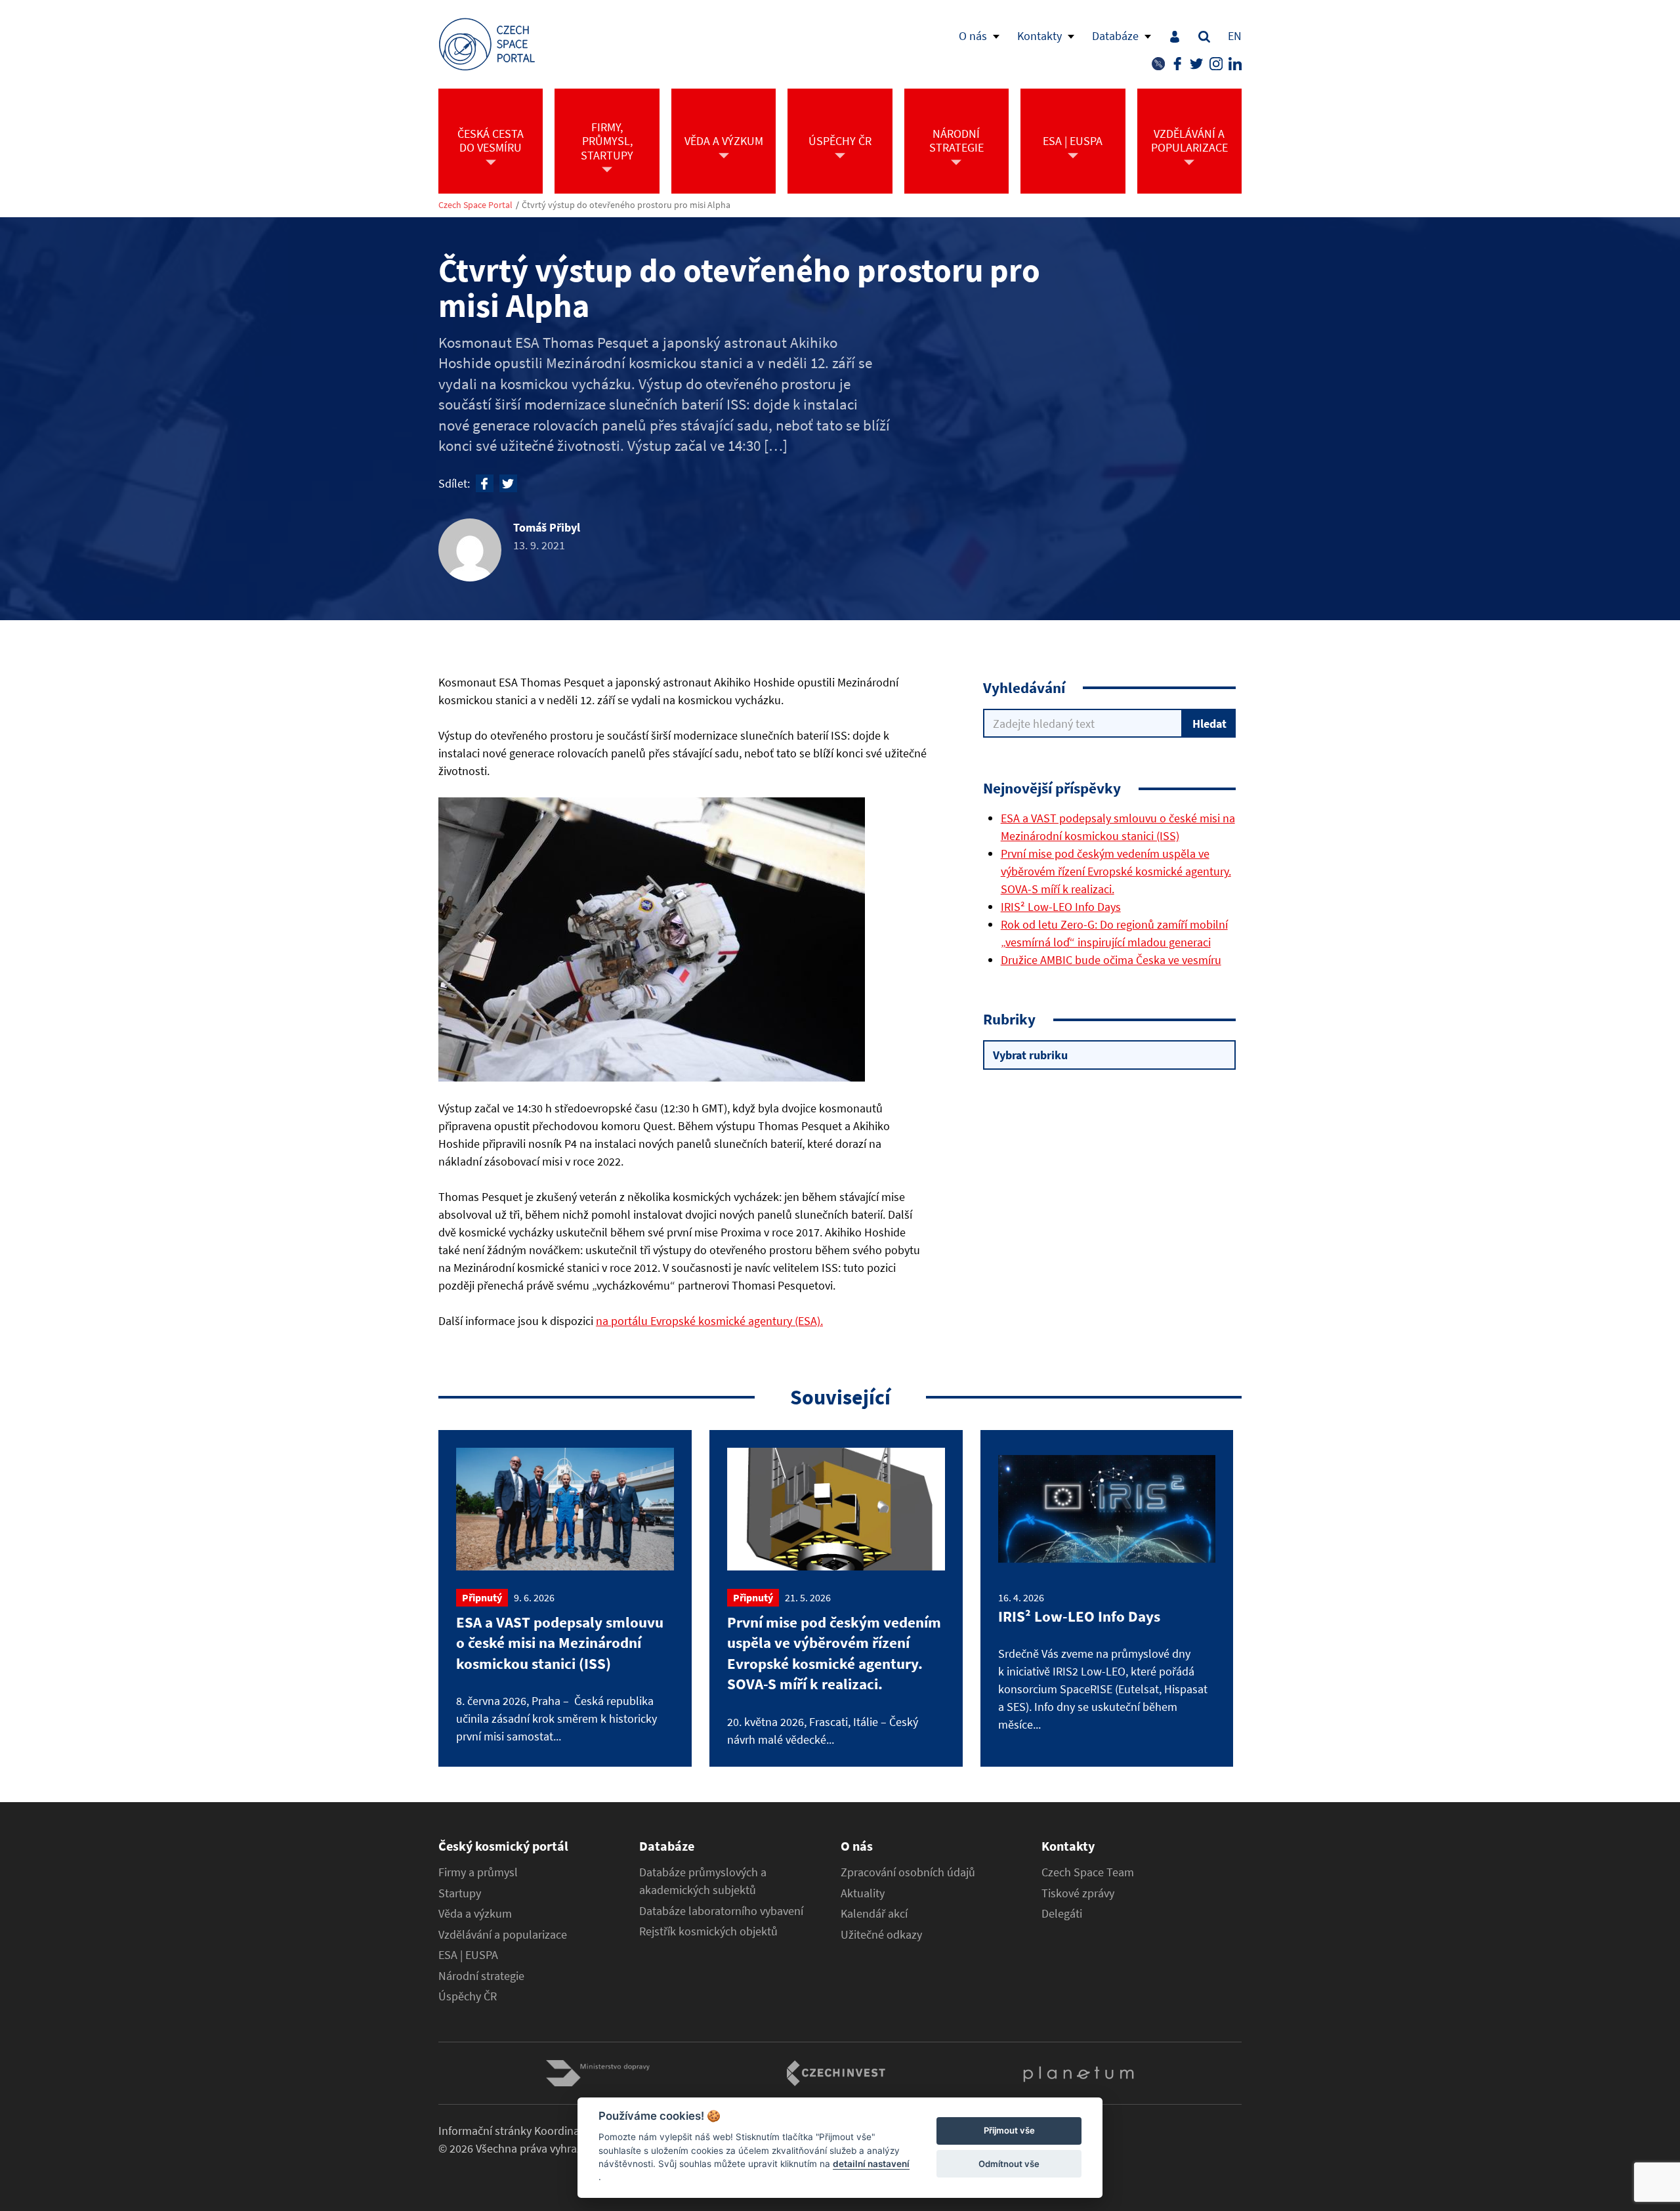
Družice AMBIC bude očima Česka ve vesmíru (1111, 960)
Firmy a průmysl (478, 1872)
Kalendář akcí (874, 1914)
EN (1235, 36)
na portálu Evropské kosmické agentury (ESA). (709, 1321)
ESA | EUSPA (468, 1955)
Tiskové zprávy (1078, 1893)
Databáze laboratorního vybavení (721, 1911)
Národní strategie (481, 1976)
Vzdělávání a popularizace (503, 1935)
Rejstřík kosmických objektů (708, 1931)
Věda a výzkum (475, 1914)
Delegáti (1062, 1914)
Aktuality (863, 1893)
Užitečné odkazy (881, 1935)
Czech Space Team (1088, 1872)
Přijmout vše (1009, 2131)
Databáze (1115, 36)
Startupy (460, 1893)
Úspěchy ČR (468, 1996)
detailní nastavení (871, 2164)
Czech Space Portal (475, 205)
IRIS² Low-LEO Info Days (1061, 907)
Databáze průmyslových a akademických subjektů (703, 1881)
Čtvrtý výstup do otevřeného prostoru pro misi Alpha (626, 205)
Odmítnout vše (1009, 2164)
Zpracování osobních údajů (908, 1872)
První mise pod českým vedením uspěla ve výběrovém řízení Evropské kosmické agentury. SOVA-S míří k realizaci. (1116, 871)
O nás (973, 36)
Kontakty (1039, 36)
